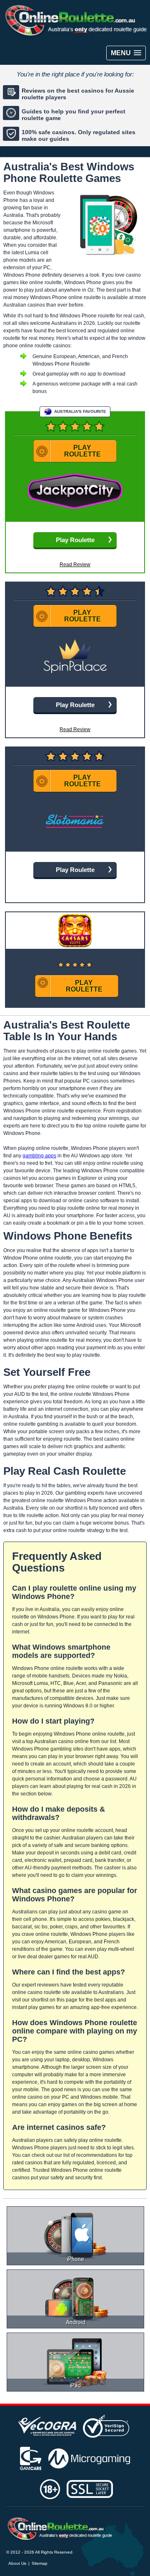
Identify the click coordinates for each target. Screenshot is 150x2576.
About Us (17, 2563)
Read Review (75, 565)
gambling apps (39, 1156)
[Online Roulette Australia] (59, 2529)
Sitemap (40, 2563)
